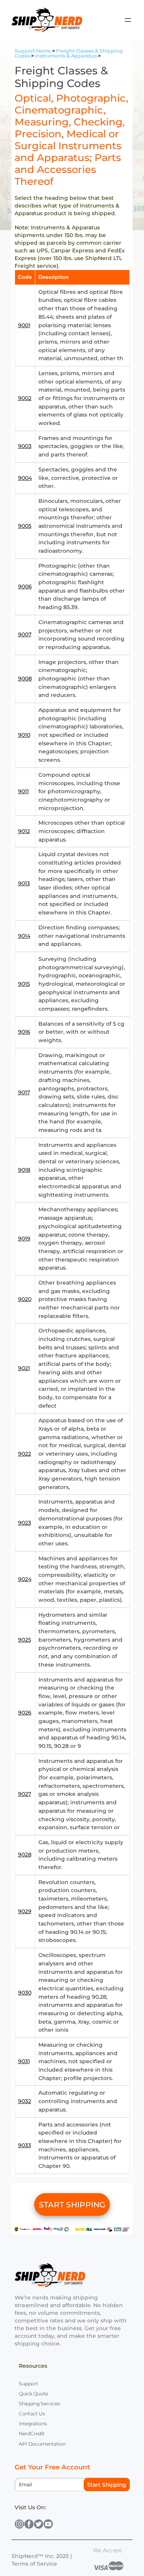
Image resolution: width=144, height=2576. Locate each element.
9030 (25, 1993)
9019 (24, 1239)
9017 (24, 1092)
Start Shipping (107, 2485)
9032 (25, 2101)
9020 (25, 1299)
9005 (25, 526)
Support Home (33, 51)
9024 (25, 1579)
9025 (25, 1640)
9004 (25, 478)
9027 (25, 1794)
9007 (25, 634)
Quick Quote (33, 2394)
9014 (24, 936)
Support (28, 2384)
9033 (25, 2145)
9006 (25, 586)
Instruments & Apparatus (66, 56)
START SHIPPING (72, 2205)
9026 (25, 1713)
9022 (25, 1454)
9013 (24, 883)
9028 (25, 1855)
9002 (25, 398)
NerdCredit (32, 2434)
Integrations (33, 2424)
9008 (25, 679)
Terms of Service (34, 2564)
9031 (24, 2061)
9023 (25, 1523)
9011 (23, 791)
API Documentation (42, 2444)
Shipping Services (39, 2404)
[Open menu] (128, 20)
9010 (24, 735)
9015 (24, 984)
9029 (25, 1911)
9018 (24, 1170)
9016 (24, 1032)
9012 (24, 831)
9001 (24, 325)
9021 (24, 1368)
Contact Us (32, 2414)
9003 (25, 446)
